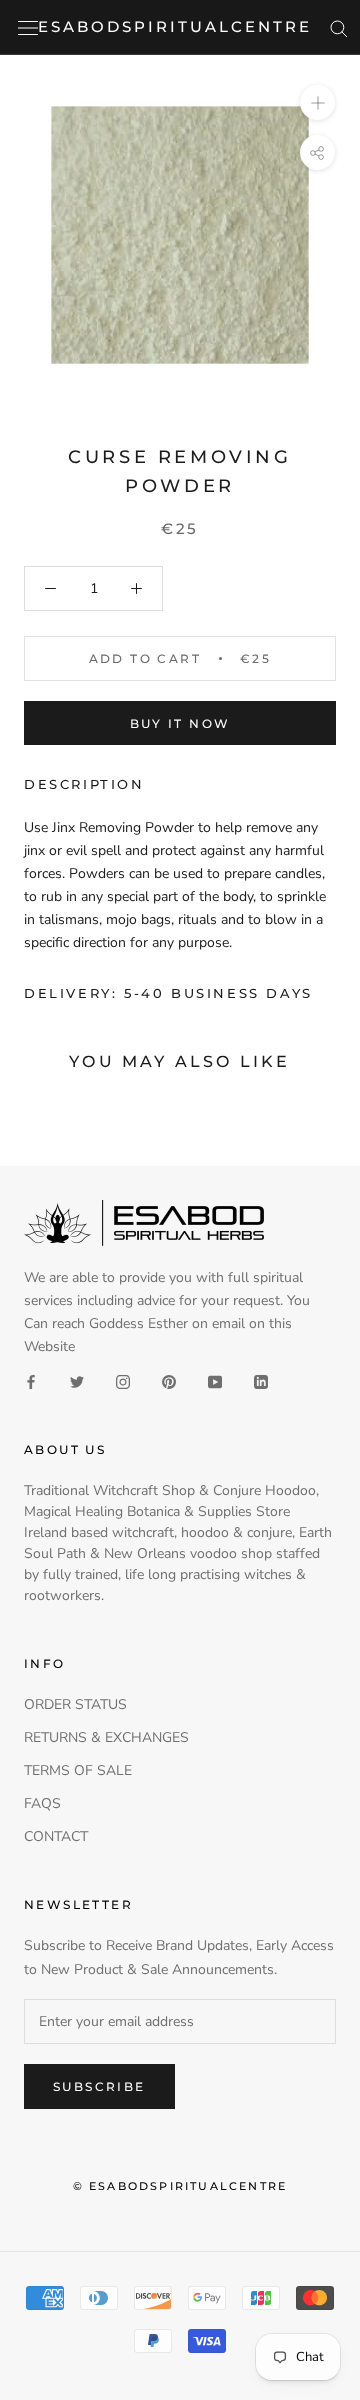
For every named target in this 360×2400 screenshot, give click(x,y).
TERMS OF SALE (78, 1770)
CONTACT (56, 1836)
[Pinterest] (169, 1380)
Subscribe (99, 2086)
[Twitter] (77, 1380)
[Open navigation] (28, 27)
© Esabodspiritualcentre (180, 2186)
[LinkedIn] (261, 1380)
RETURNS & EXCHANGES (106, 1737)
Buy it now (180, 723)
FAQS (42, 1803)
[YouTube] (215, 1380)
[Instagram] (123, 1380)
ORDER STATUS (75, 1704)
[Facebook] (31, 1380)
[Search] (339, 27)
